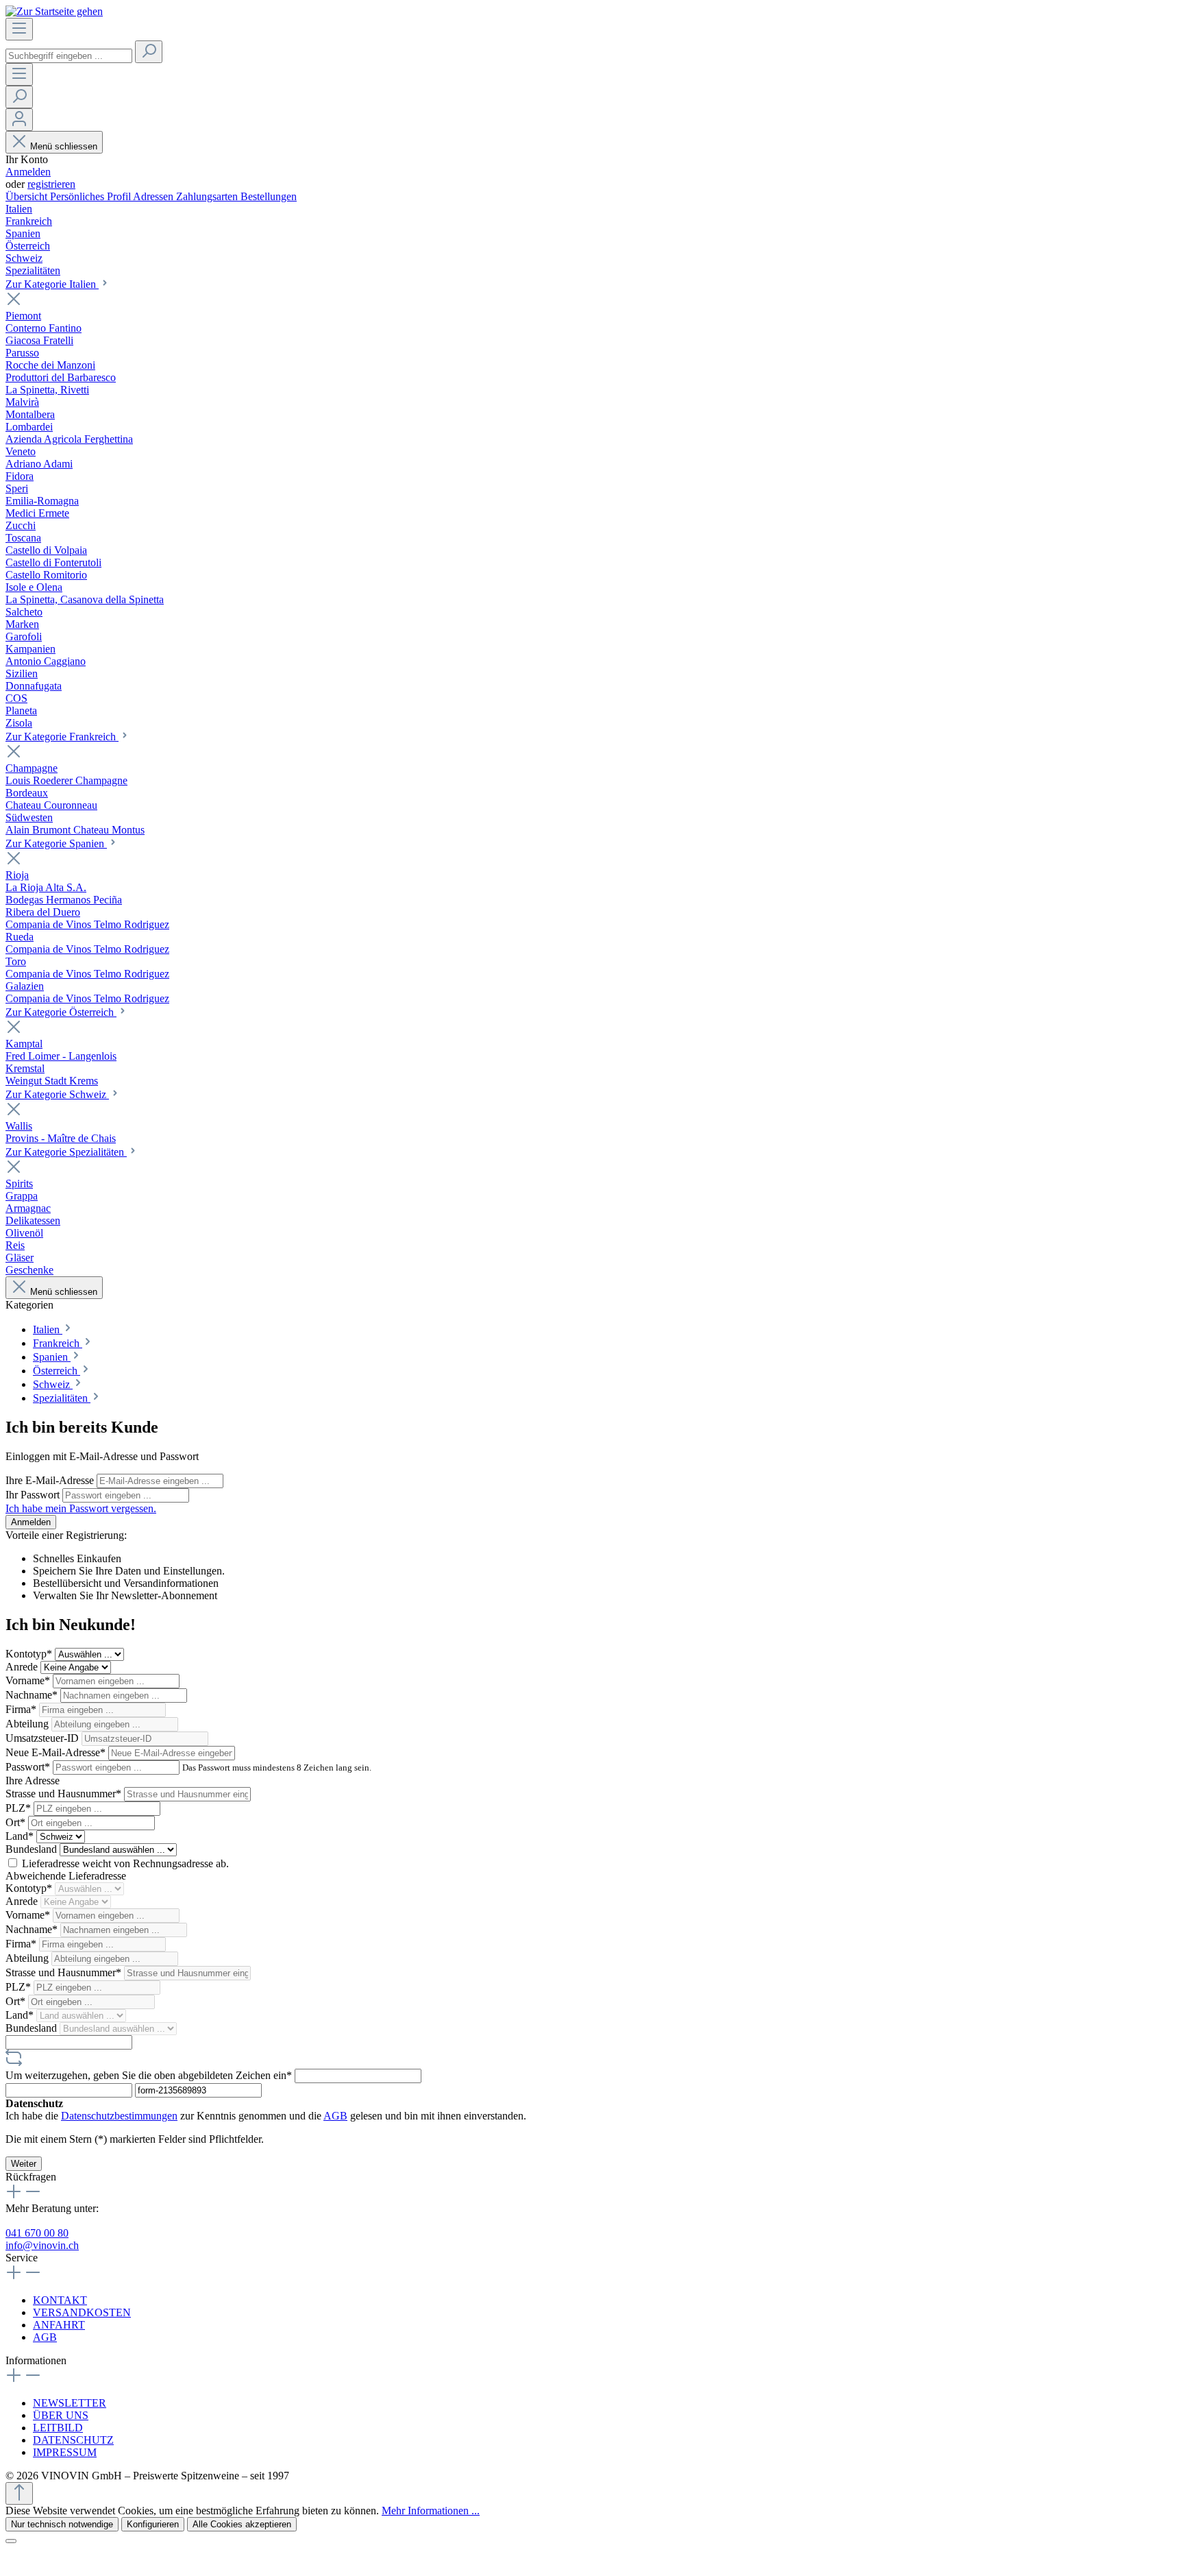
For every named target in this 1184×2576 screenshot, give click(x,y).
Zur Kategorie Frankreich (62, 737)
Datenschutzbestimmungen (119, 2116)
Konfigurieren (153, 2524)
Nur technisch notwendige (62, 2524)
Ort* (17, 1822)
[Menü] (19, 29)
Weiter (24, 2164)
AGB (335, 2116)
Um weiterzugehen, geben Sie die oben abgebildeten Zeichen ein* (150, 2075)
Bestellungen (269, 196)
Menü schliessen (64, 146)
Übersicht (28, 196)
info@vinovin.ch (42, 2245)
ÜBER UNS (61, 2415)
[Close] (11, 2541)
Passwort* (29, 1767)
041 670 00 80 (37, 2233)
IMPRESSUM (65, 2452)
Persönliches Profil (91, 196)
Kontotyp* (30, 1654)
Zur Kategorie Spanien (56, 843)
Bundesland (33, 1849)
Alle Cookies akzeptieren (242, 2524)
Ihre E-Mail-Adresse (51, 1480)
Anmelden (28, 172)
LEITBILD (58, 2428)
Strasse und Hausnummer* (65, 1794)
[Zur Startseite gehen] (54, 11)
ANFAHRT (59, 2325)
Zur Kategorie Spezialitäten (66, 1152)
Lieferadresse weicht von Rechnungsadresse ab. (125, 1863)
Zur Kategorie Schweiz (57, 1094)
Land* (21, 1836)
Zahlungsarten (208, 196)
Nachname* (33, 1695)
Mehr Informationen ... (431, 2511)
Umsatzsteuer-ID (44, 1738)
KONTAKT (60, 2300)
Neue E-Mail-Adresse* (57, 1752)
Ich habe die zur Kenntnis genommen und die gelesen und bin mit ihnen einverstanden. (266, 2116)
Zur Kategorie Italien (52, 284)
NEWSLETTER (70, 2403)
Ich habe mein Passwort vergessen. (81, 1508)
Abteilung (28, 1724)
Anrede (23, 1667)
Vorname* (29, 1680)
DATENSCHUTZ (73, 2440)
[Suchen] (149, 52)
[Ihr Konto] (19, 120)
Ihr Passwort (34, 1495)
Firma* (22, 1709)
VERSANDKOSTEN (82, 2312)
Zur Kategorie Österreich (61, 1012)
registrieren (51, 184)
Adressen (155, 196)
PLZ (18, 1808)
